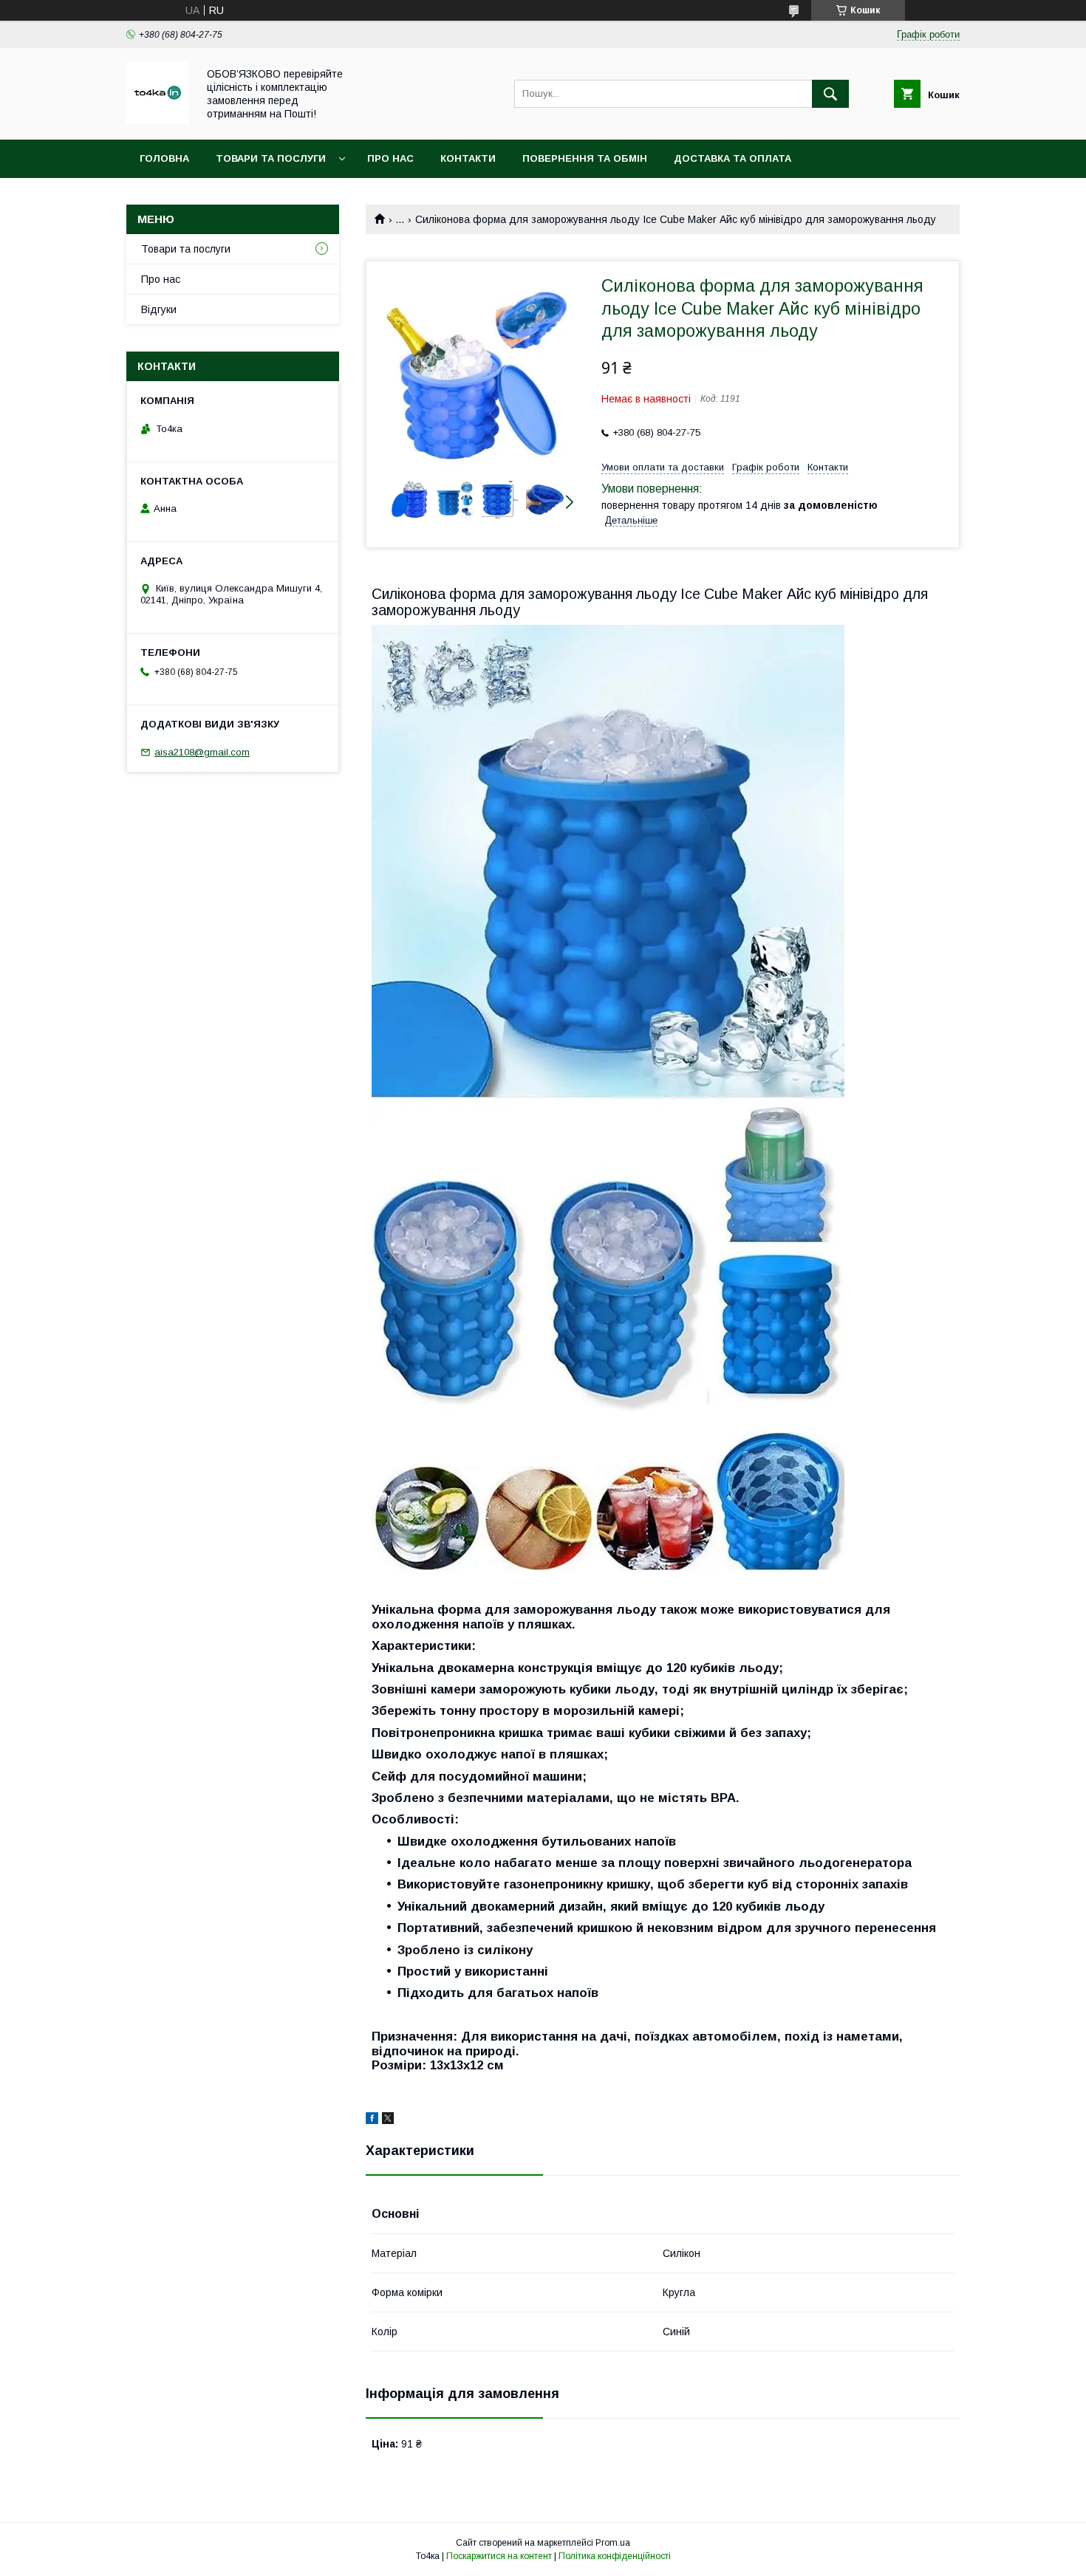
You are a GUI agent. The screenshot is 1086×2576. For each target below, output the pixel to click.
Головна (164, 158)
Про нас (390, 158)
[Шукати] (830, 94)
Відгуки (159, 309)
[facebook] (372, 2120)
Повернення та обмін (585, 158)
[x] (388, 2120)
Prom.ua (613, 2543)
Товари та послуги (271, 158)
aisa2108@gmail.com (202, 752)
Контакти (468, 158)
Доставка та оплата (732, 158)
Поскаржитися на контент (499, 2556)
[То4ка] (158, 120)
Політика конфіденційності (615, 2556)
